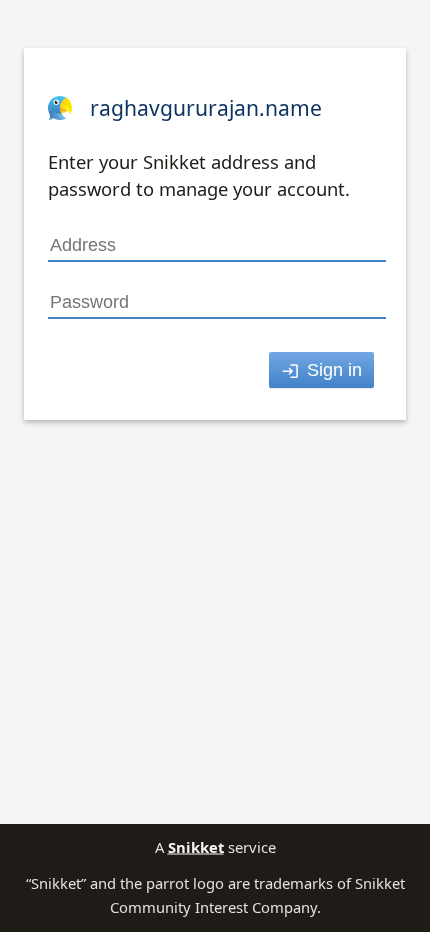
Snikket (196, 847)
